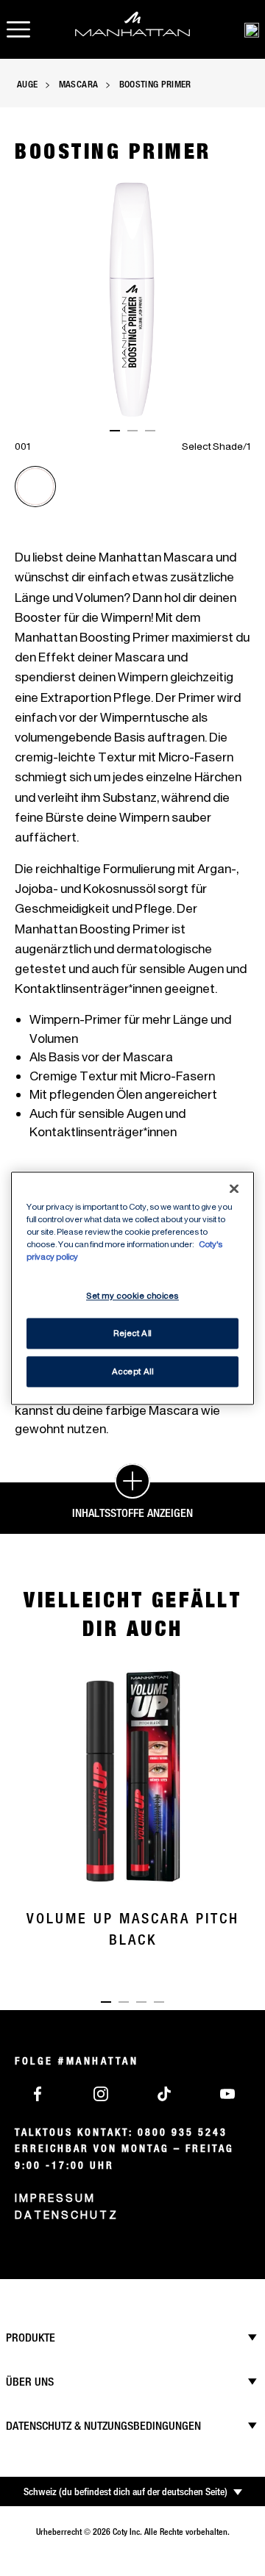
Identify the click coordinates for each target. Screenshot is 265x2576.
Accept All (133, 1371)
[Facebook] (38, 2092)
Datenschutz (67, 2215)
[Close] (234, 1188)
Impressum (55, 2198)
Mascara (78, 84)
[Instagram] (101, 2092)
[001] (35, 487)
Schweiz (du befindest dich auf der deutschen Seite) (126, 2491)
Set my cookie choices (132, 1295)
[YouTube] (227, 2092)
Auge (27, 84)
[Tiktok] (164, 2092)
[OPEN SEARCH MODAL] (252, 29)
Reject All (132, 1333)
